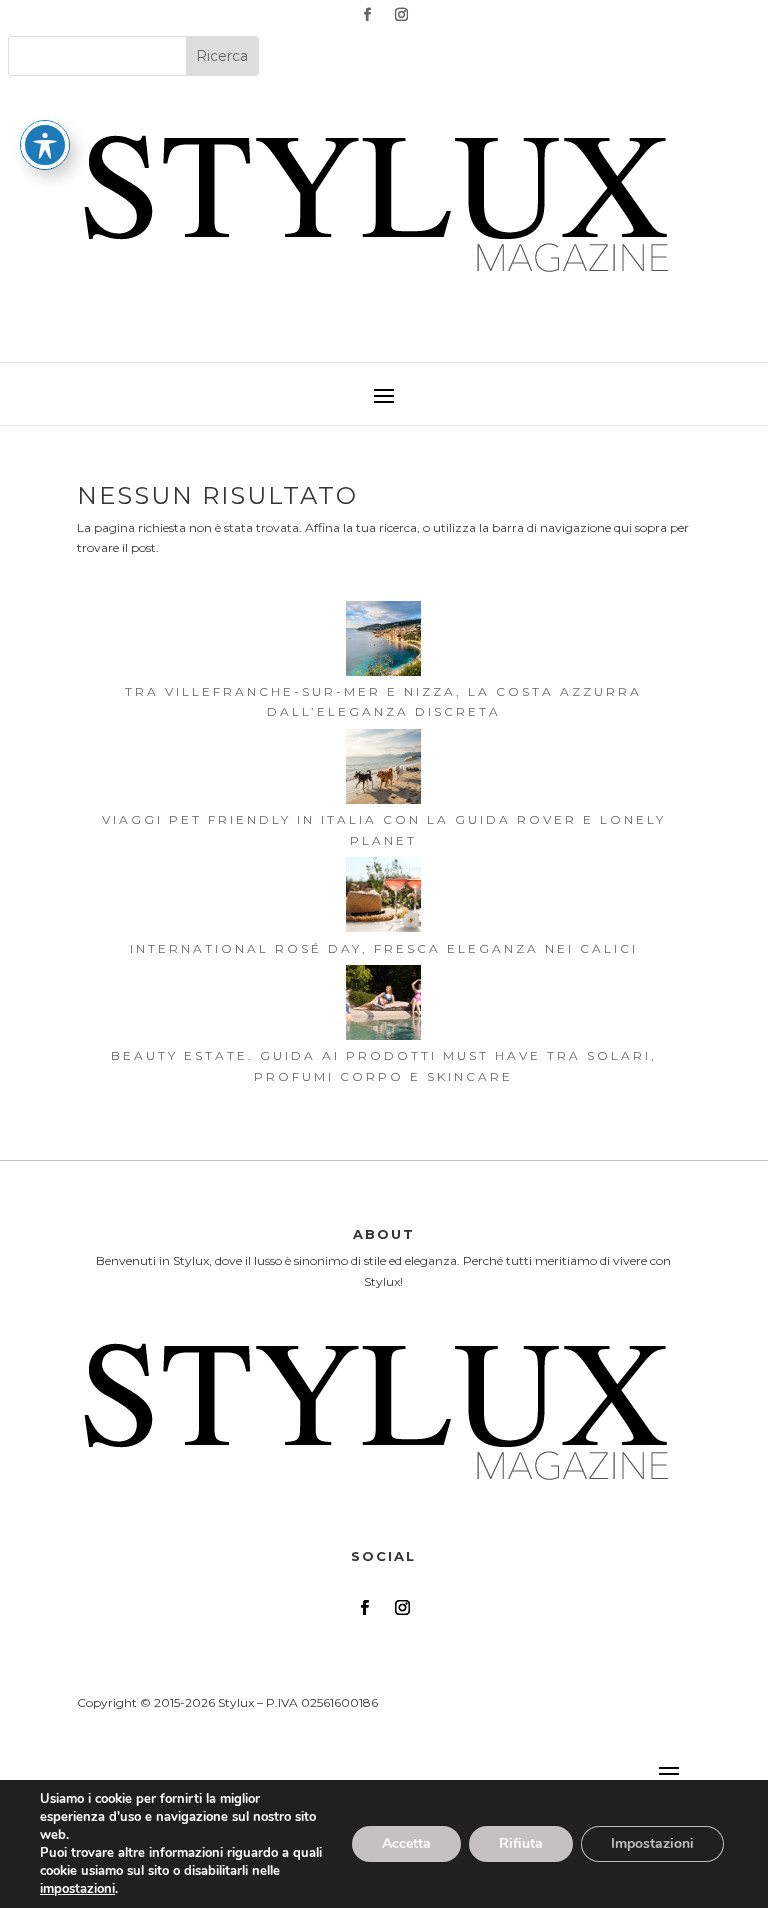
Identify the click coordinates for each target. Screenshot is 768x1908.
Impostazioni (652, 1843)
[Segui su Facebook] (367, 15)
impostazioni (77, 1889)
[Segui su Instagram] (401, 15)
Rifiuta (521, 1843)
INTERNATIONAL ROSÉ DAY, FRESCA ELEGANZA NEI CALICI (384, 948)
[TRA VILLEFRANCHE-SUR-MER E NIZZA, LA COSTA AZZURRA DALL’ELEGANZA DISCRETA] (383, 641)
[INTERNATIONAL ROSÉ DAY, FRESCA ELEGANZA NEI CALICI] (383, 897)
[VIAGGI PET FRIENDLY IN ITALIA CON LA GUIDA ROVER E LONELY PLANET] (383, 769)
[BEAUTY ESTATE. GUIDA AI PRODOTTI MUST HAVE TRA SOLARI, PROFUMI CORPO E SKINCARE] (383, 1005)
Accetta (406, 1843)
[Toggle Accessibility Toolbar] (45, 145)
